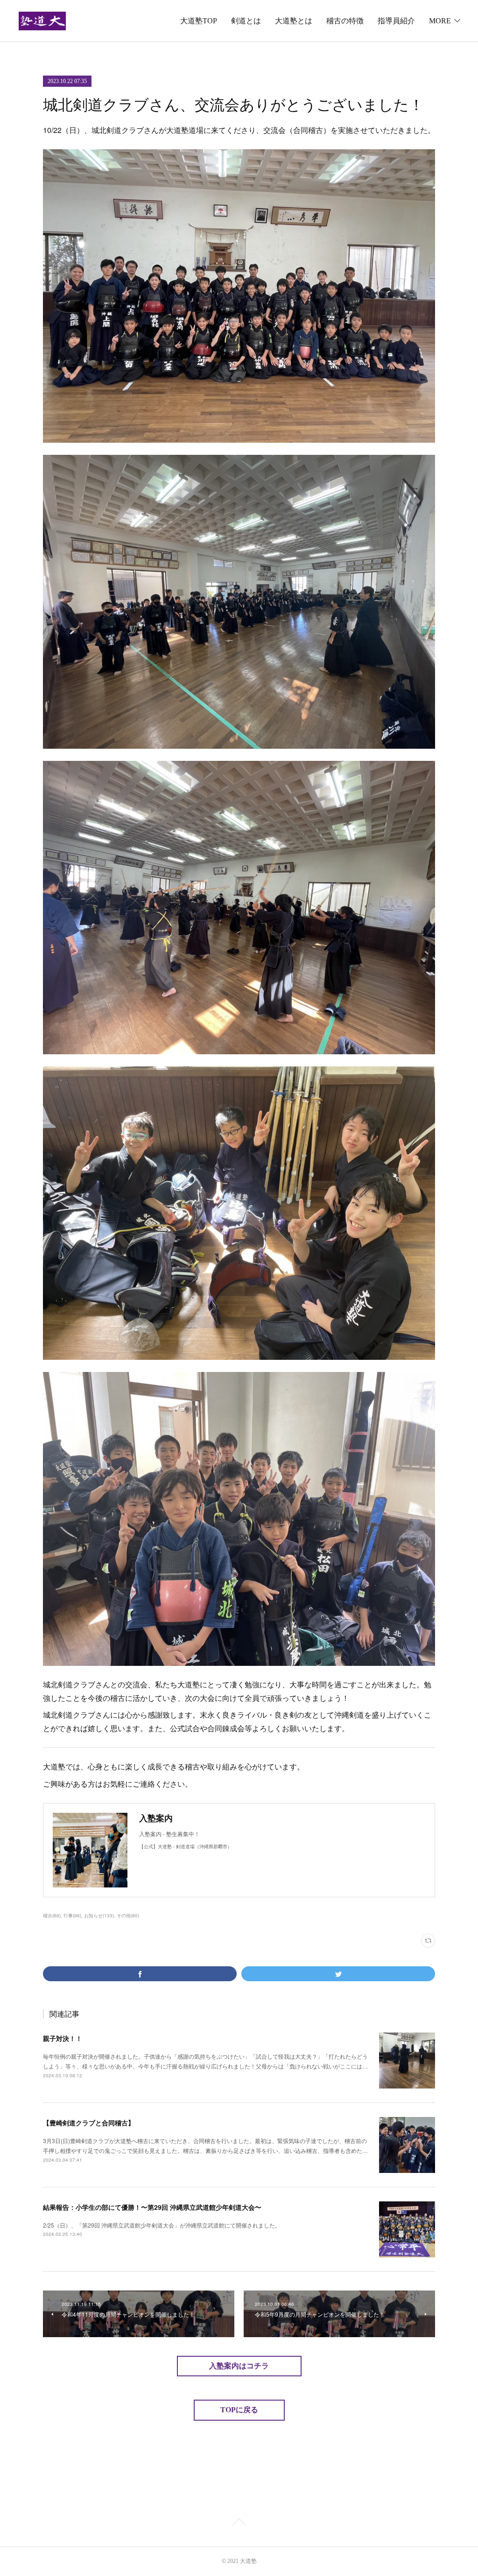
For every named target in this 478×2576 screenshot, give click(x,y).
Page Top (239, 2524)
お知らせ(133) (99, 1915)
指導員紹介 (396, 21)
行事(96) (72, 1915)
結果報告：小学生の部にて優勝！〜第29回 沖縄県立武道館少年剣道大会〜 (152, 2207)
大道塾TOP (199, 21)
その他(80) (128, 1915)
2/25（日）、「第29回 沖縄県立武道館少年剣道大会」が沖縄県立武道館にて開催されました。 (162, 2225)
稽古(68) (52, 1915)
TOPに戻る (239, 2410)
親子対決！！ (63, 2038)
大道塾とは (294, 21)
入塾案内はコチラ (239, 2366)
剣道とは (246, 21)
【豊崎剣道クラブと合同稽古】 (89, 2123)
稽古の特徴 (345, 21)
